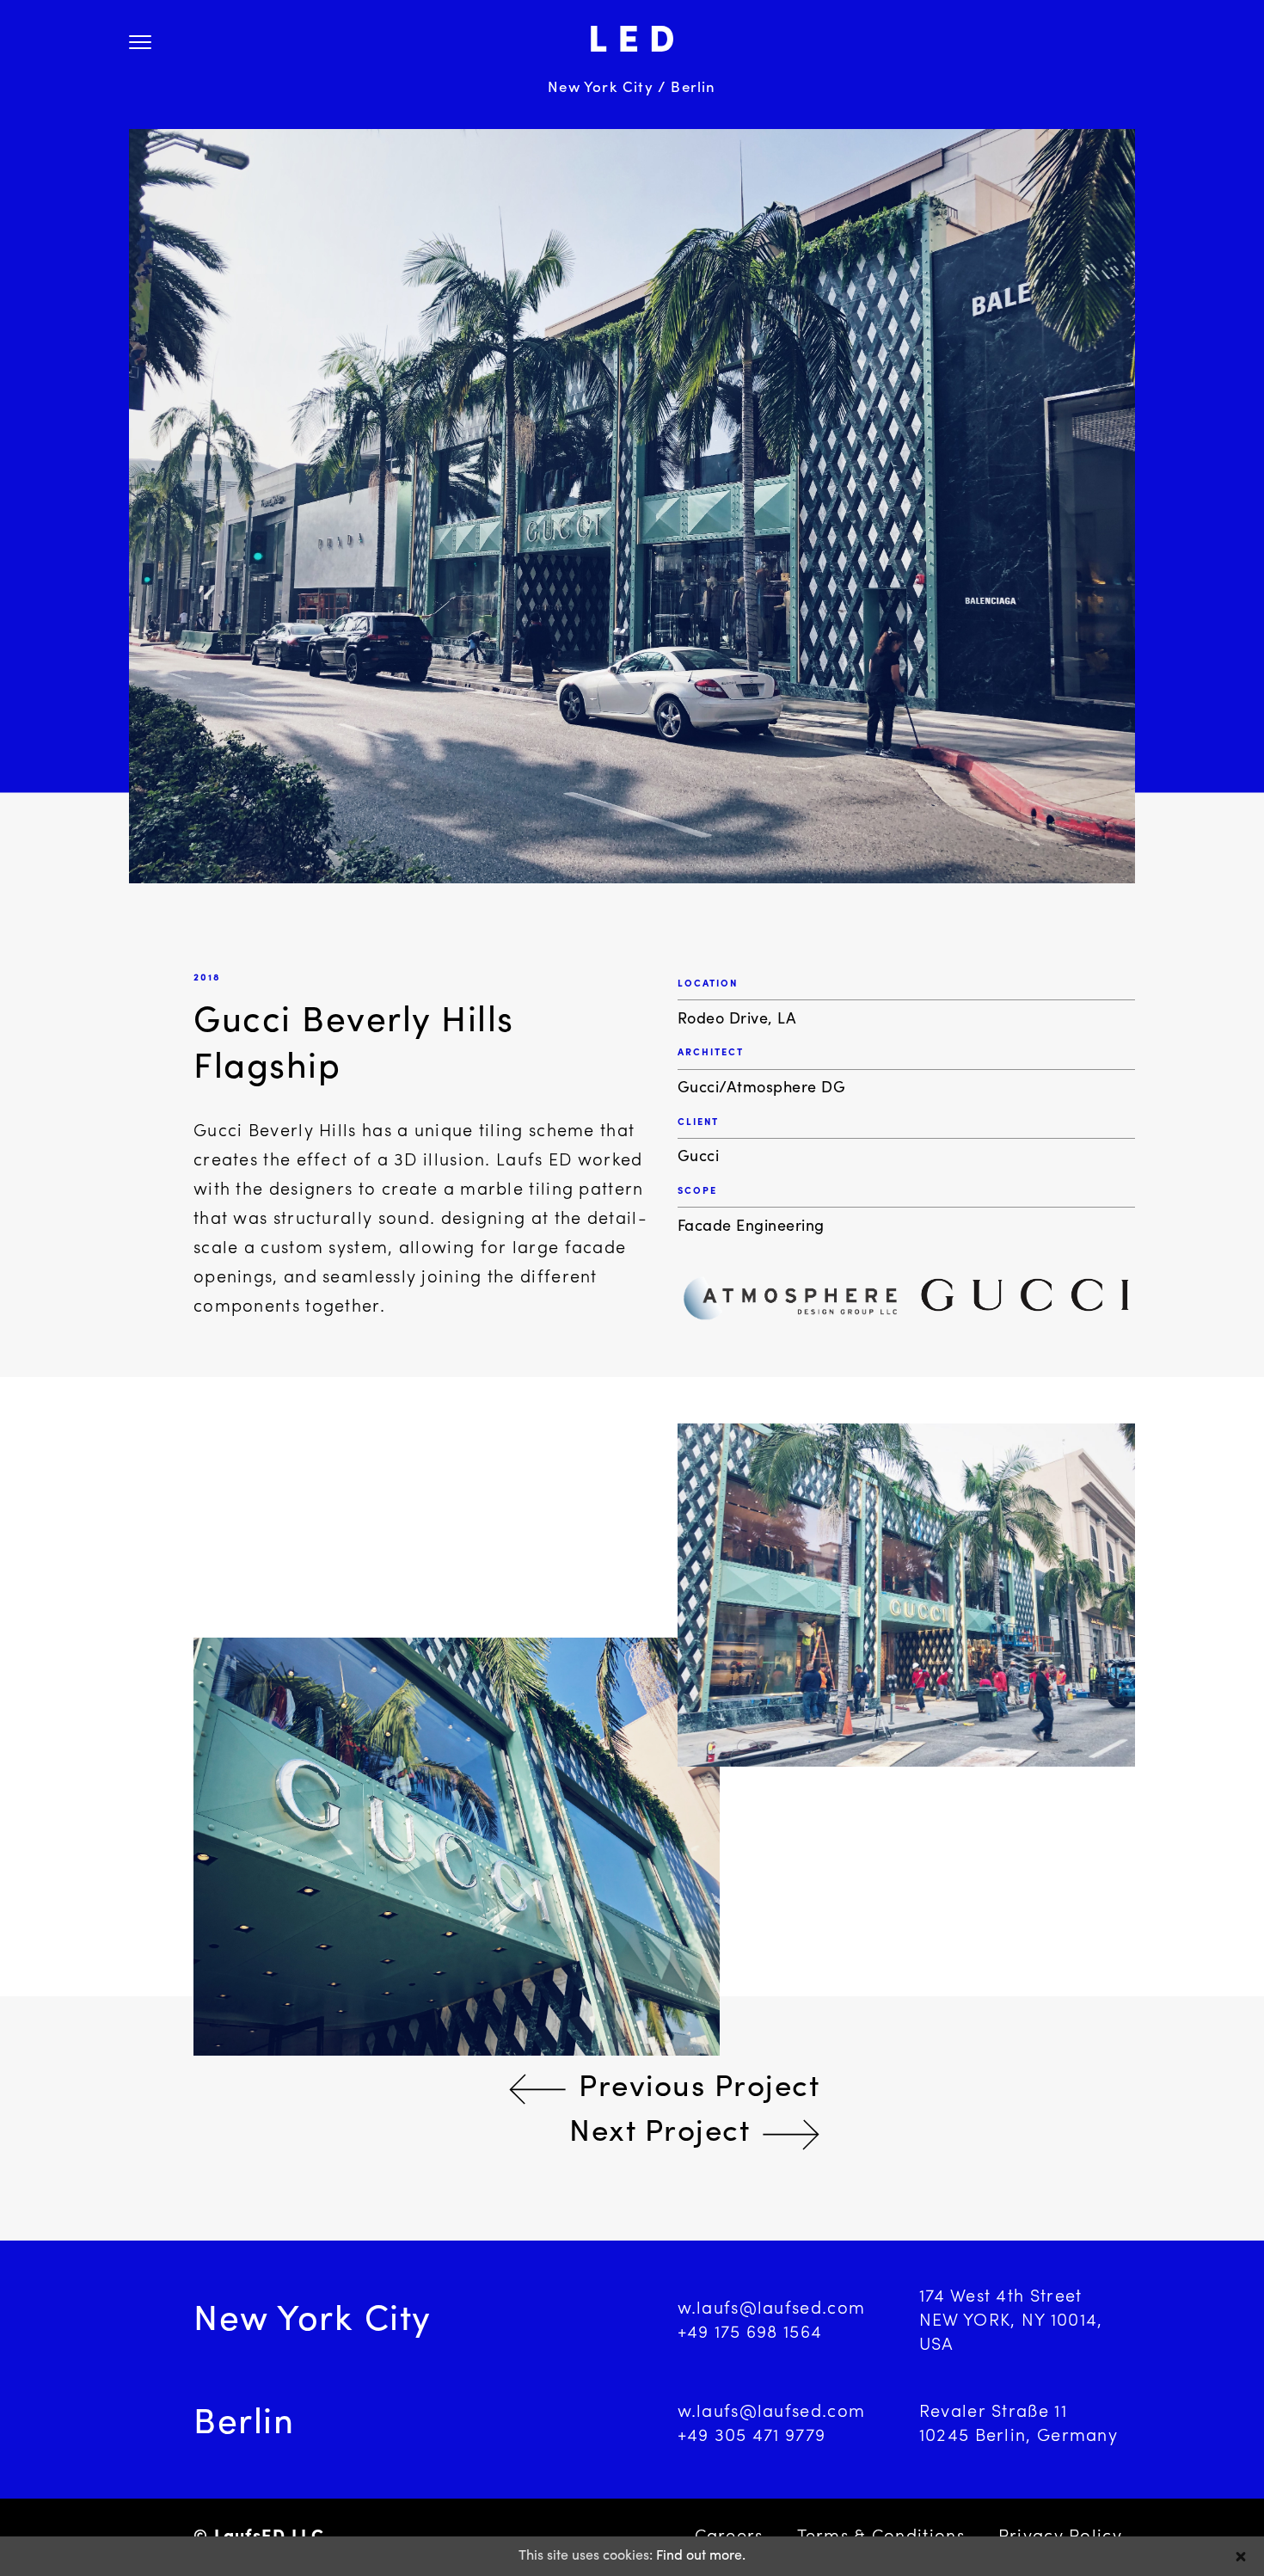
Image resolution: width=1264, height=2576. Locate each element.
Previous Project (699, 2089)
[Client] (1025, 1303)
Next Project (660, 2133)
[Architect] (788, 1303)
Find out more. (701, 2556)
